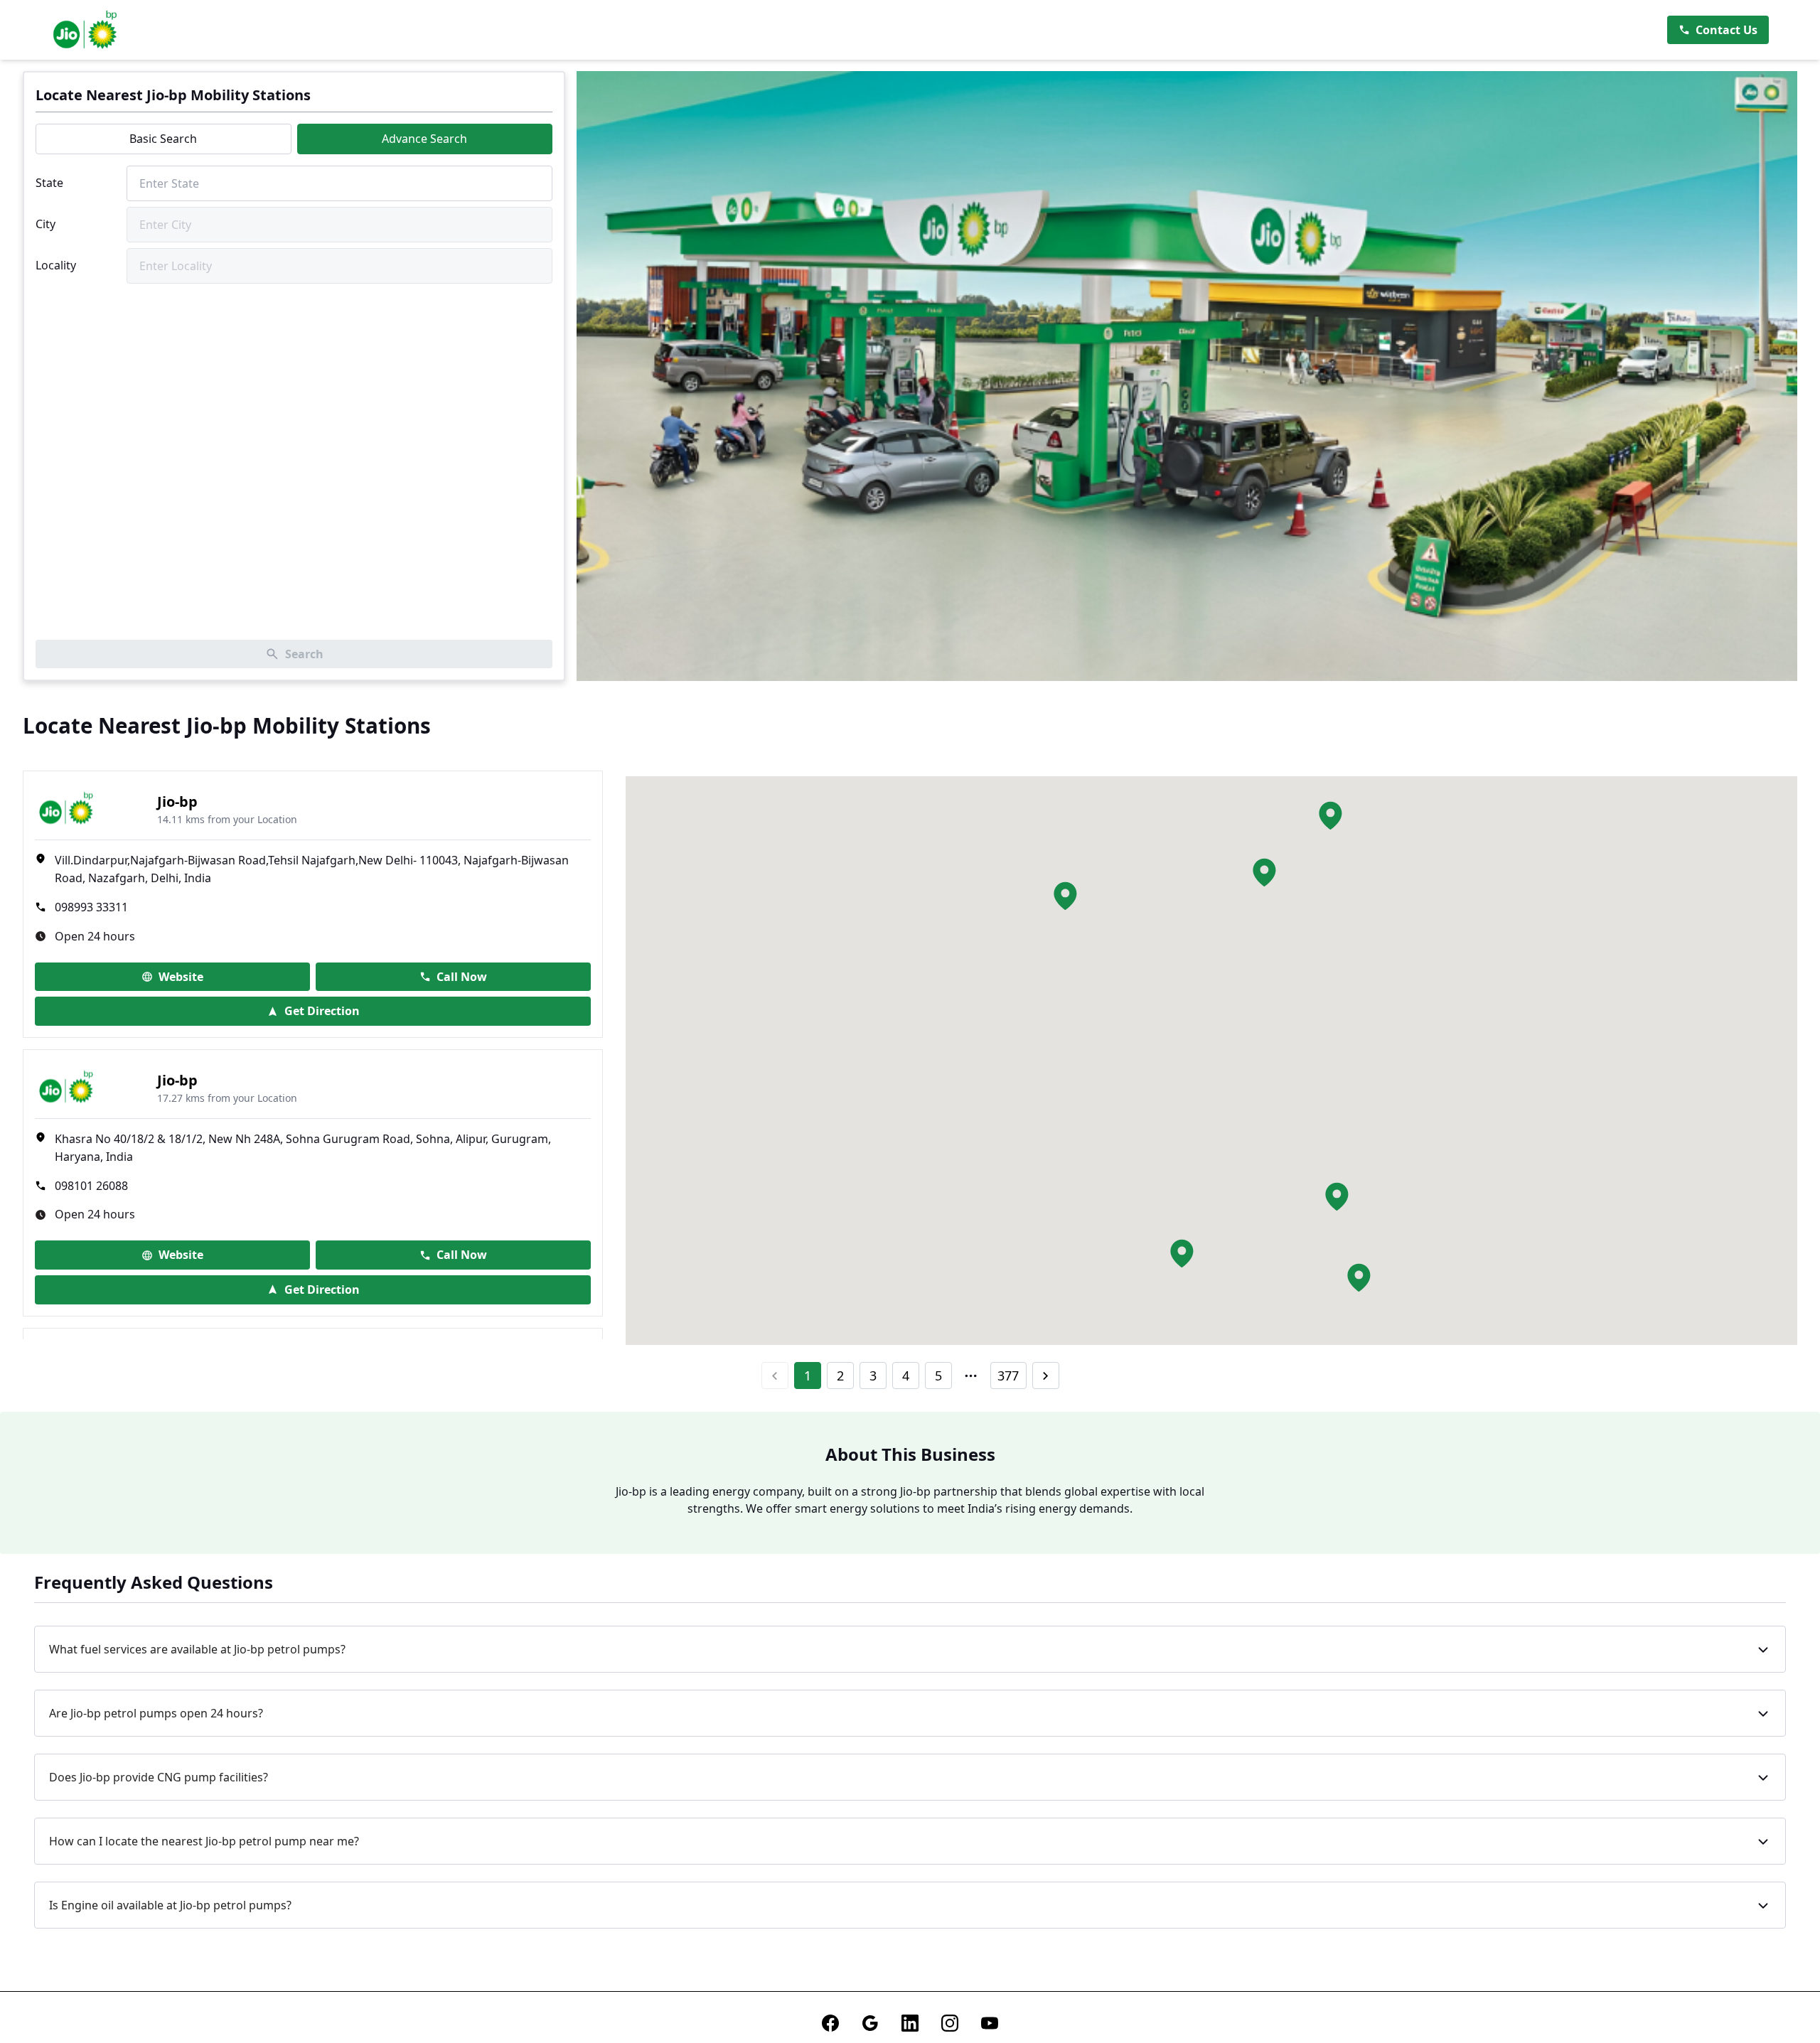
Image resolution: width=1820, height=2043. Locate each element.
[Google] (870, 2023)
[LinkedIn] (910, 2023)
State (49, 183)
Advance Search (424, 139)
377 (1008, 1376)
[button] (1264, 872)
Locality (56, 265)
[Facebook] (830, 2023)
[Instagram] (950, 2023)
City (45, 224)
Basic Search (163, 139)
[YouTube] (990, 2023)
